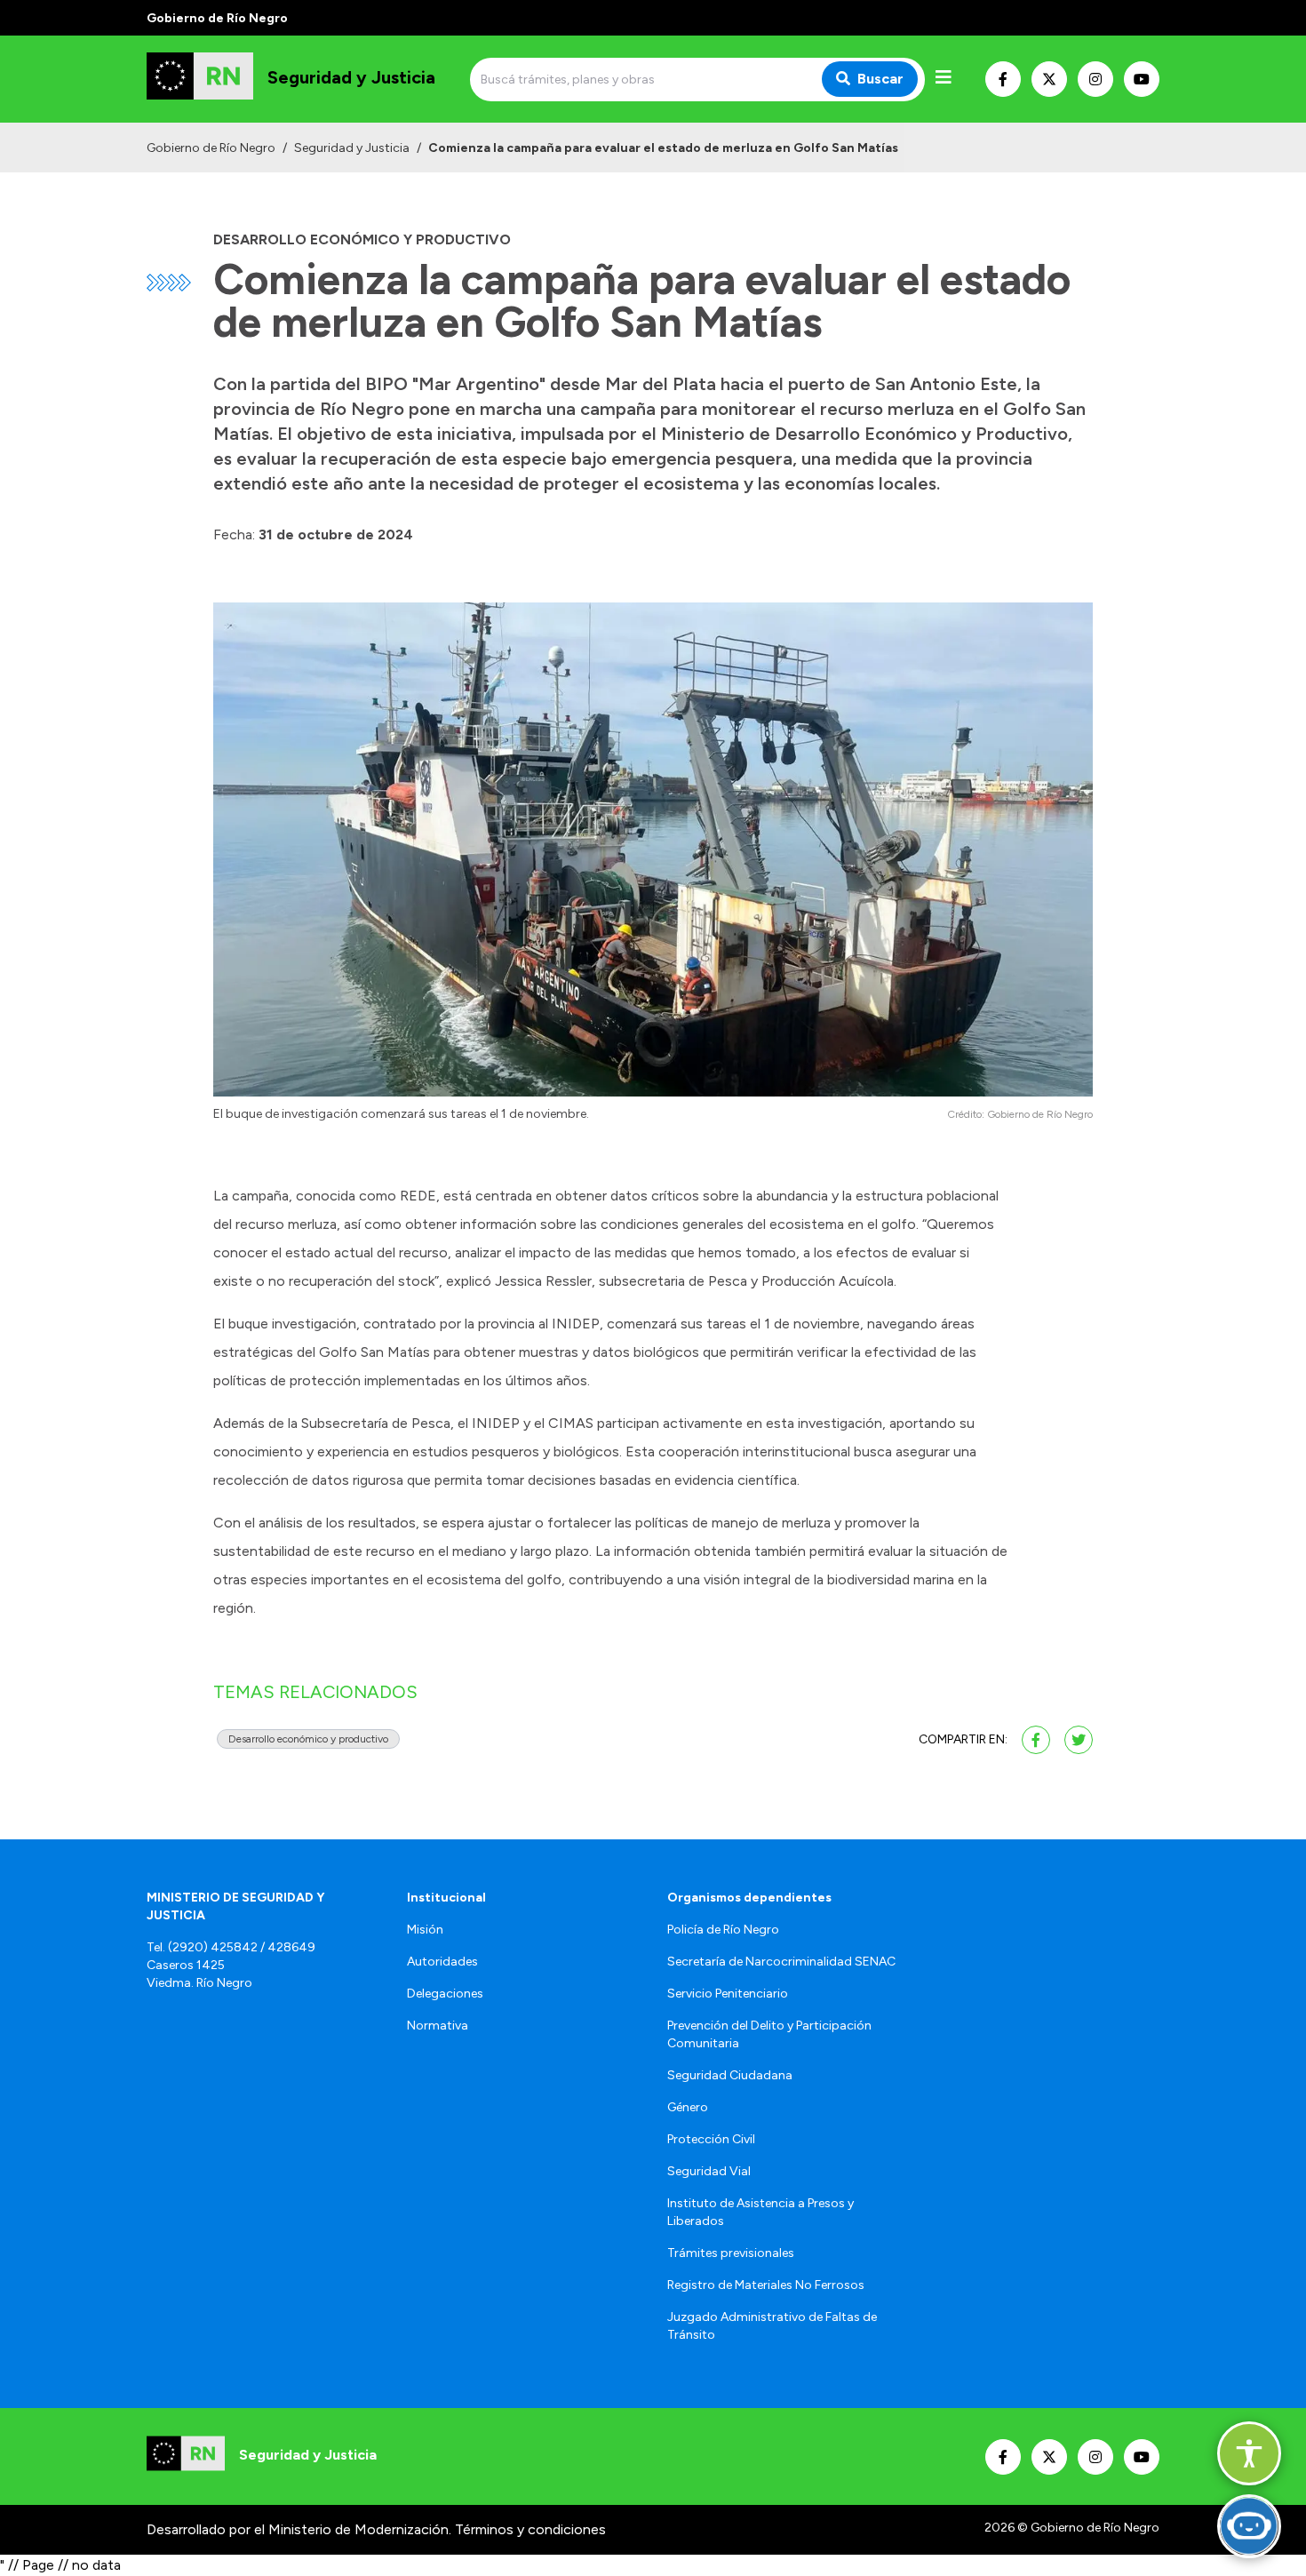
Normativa (438, 2026)
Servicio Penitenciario (728, 1994)
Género (688, 2107)
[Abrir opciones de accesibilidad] (1249, 2453)
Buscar (880, 79)
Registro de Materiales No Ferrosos (766, 2285)
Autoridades (442, 1962)
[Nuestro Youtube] (1142, 79)
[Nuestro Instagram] (1095, 79)
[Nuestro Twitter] (1049, 79)
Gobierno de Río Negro (211, 148)
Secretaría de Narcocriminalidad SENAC (781, 1962)
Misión (425, 1930)
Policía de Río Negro (723, 1930)
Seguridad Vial (709, 2171)
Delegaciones (445, 1994)
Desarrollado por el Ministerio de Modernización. (299, 2529)
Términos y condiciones (530, 2529)
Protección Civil (711, 2139)
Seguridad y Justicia (352, 148)
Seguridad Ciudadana (730, 2075)
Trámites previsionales (731, 2253)
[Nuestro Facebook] (1003, 79)
